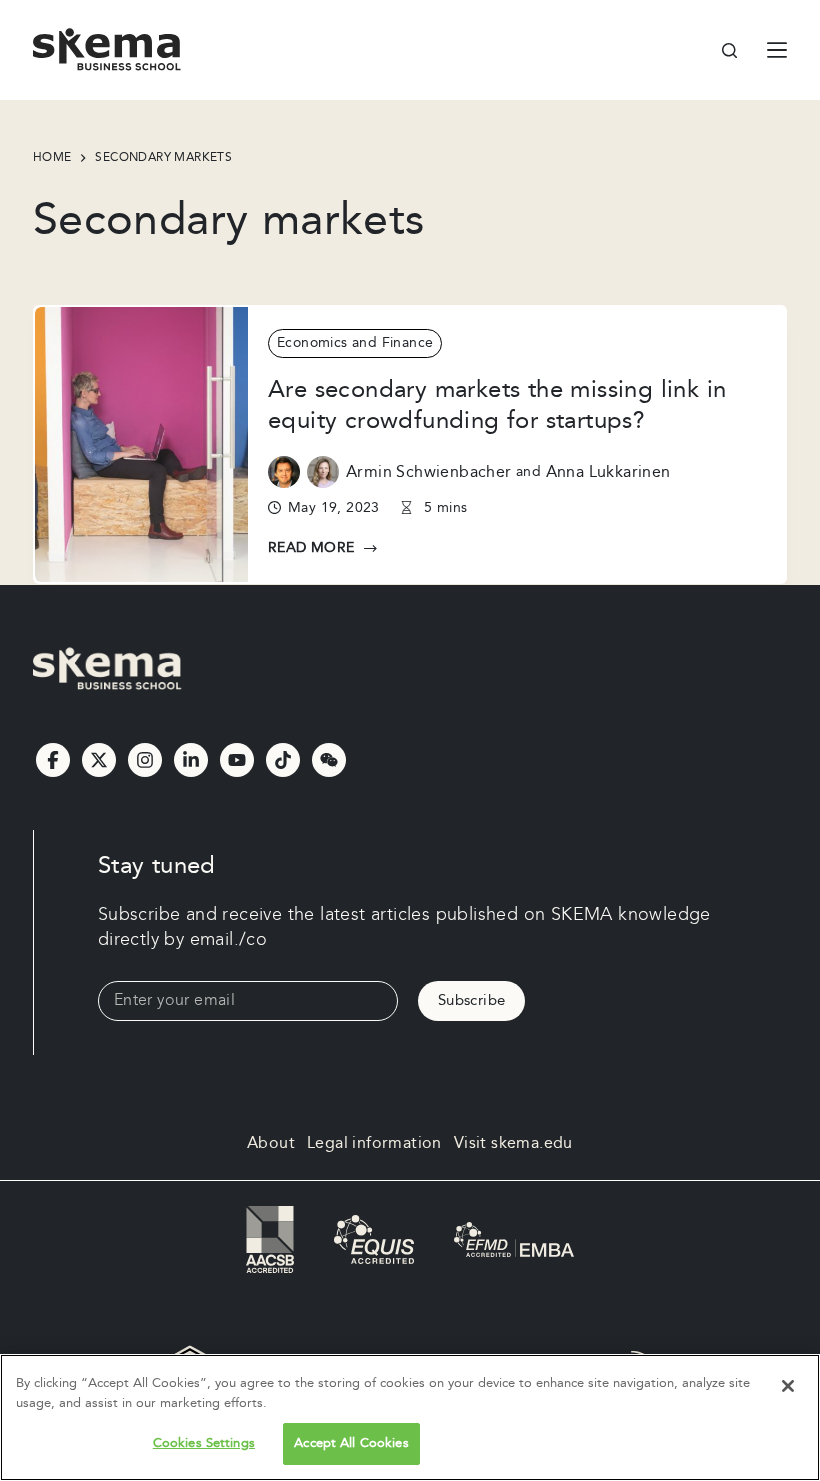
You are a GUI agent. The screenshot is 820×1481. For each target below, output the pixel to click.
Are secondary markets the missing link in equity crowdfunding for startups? (497, 405)
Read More (323, 549)
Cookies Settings (204, 1443)
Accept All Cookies (351, 1443)
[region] (410, 1417)
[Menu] (777, 50)
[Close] (788, 1386)
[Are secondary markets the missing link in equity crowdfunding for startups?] (141, 445)
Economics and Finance (355, 343)
